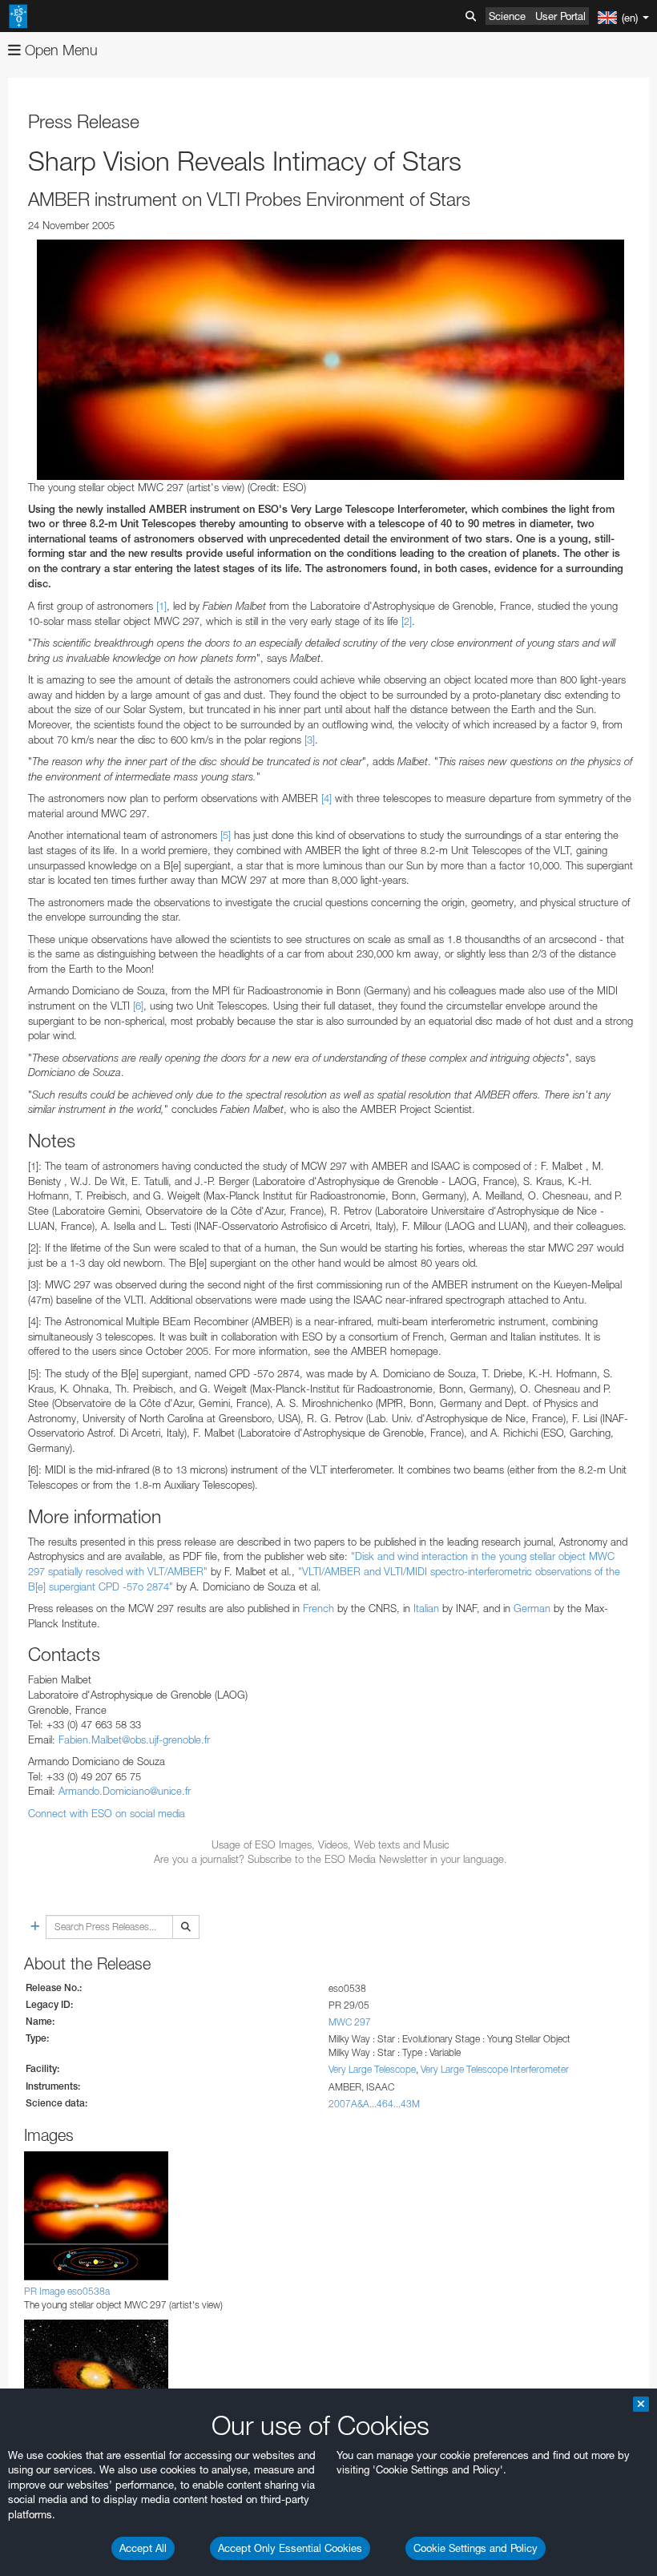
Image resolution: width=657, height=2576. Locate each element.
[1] (161, 606)
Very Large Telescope (372, 2069)
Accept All (143, 2548)
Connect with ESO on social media (107, 1813)
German (532, 1608)
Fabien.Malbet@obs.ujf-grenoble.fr (134, 1740)
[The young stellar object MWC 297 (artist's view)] (331, 360)
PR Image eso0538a (67, 2291)
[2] (407, 621)
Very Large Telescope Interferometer (495, 2069)
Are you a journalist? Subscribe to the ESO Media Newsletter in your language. (331, 1859)
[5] (226, 835)
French (318, 1608)
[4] (326, 798)
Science (507, 16)
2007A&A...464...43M (374, 2104)
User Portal (560, 16)
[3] (310, 740)
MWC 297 (350, 2022)
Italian (426, 1608)
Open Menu (59, 50)
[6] (138, 1006)
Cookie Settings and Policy (476, 2548)
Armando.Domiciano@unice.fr (125, 1791)
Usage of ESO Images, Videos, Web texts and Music (331, 1844)
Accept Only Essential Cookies (290, 2548)
